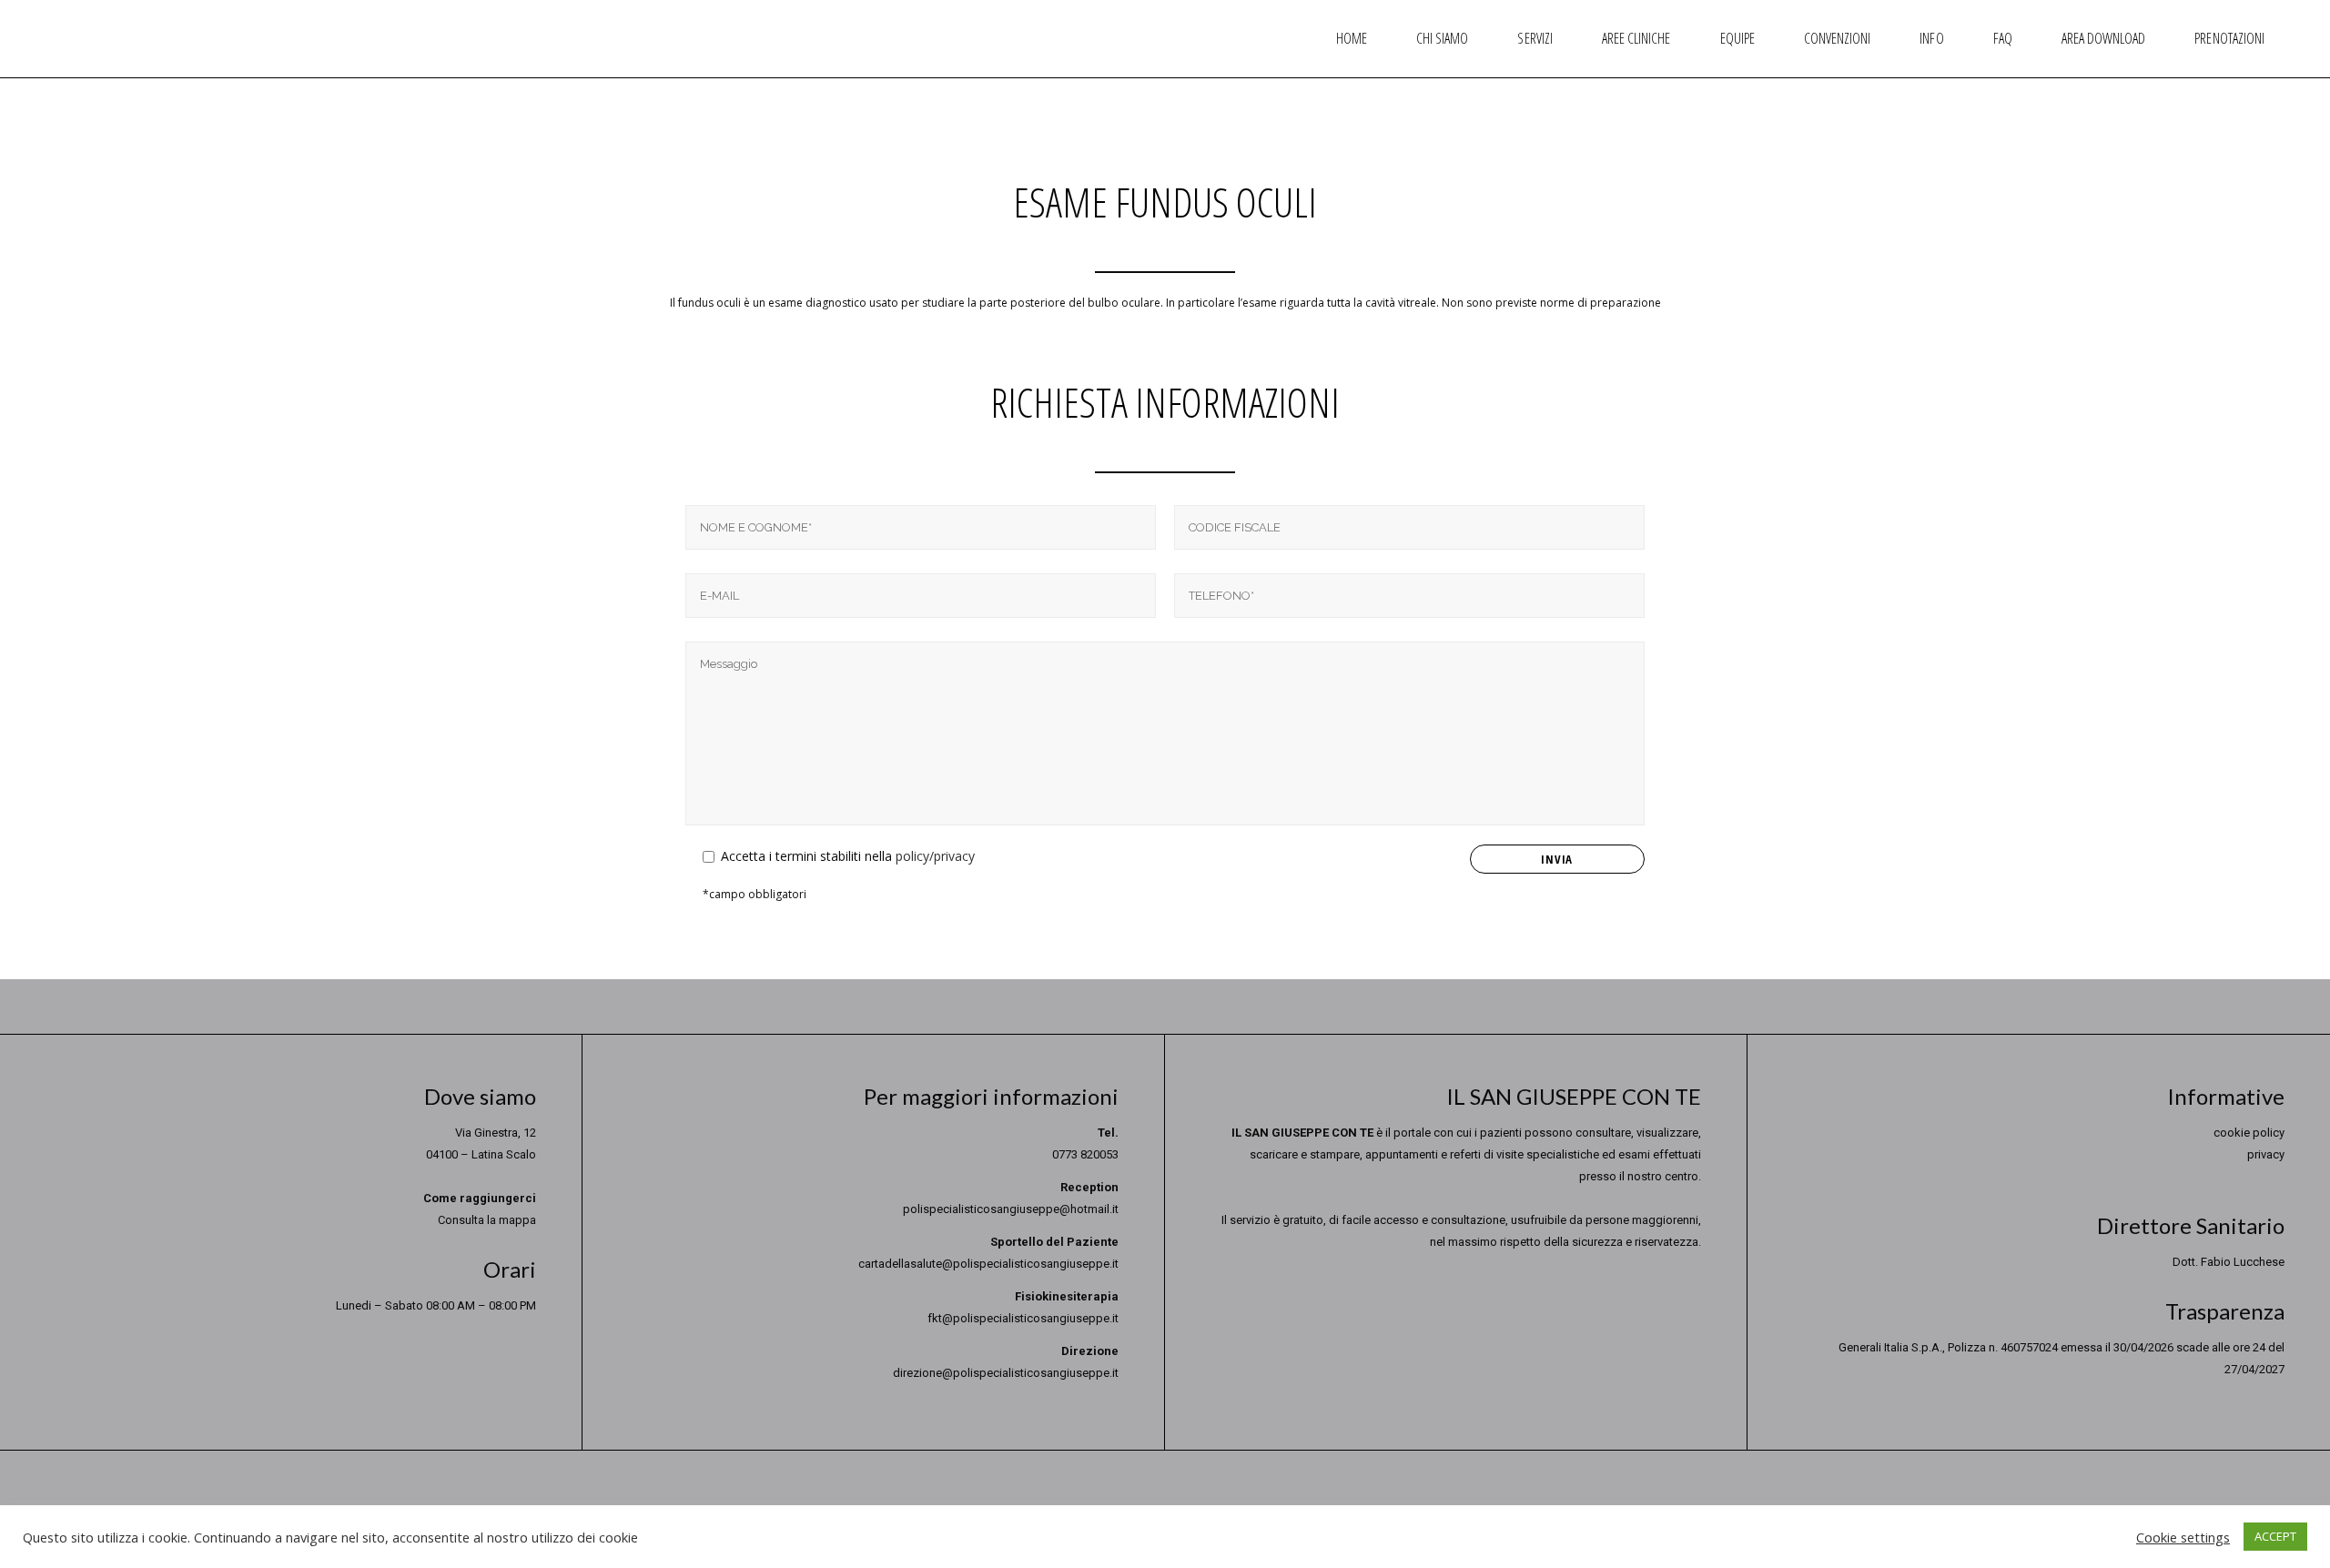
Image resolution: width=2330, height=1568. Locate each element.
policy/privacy (935, 856)
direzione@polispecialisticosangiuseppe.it (1006, 1373)
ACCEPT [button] (2275, 1536)
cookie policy (2249, 1133)
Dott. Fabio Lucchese (2229, 1262)
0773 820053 (1085, 1154)
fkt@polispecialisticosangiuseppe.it (1023, 1318)
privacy (2266, 1154)
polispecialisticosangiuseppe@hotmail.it (1011, 1209)
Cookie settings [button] (2183, 1537)
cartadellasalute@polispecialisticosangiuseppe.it (988, 1264)
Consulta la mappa (487, 1220)
